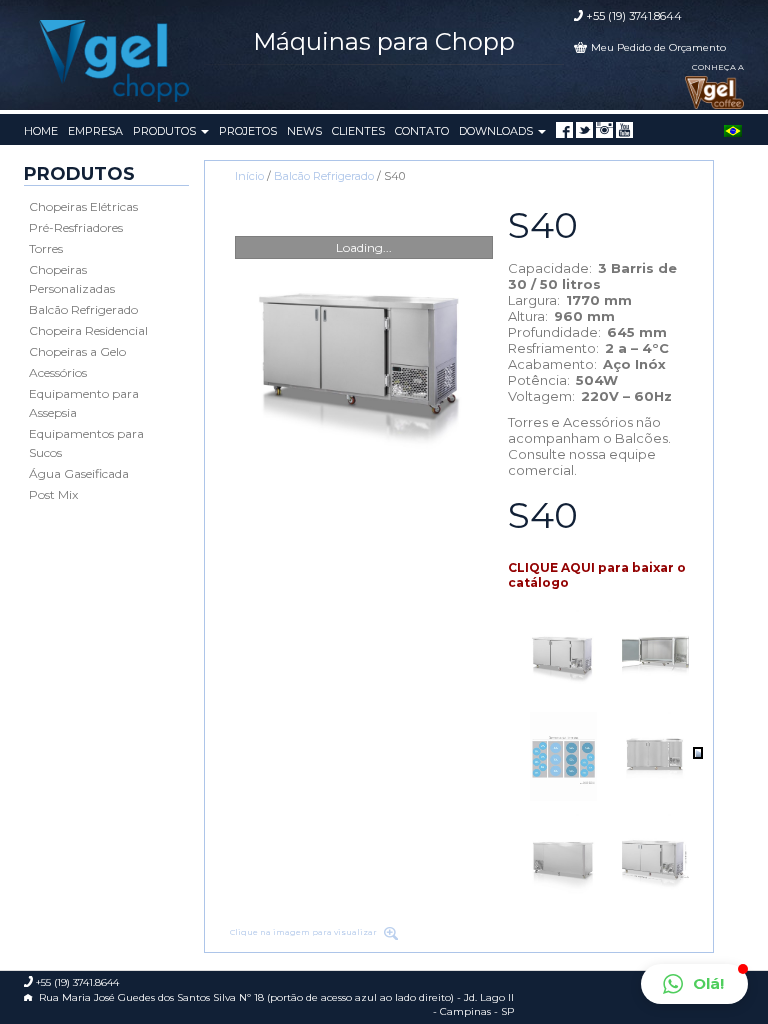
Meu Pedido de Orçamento (658, 47)
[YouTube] (624, 130)
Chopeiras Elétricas (83, 206)
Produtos (166, 131)
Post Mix (53, 494)
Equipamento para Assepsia (84, 403)
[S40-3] (655, 654)
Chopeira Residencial (88, 330)
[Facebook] (564, 130)
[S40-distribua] (563, 756)
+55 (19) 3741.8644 (634, 16)
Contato (422, 131)
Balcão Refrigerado (83, 309)
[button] (694, 984)
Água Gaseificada (79, 473)
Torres (46, 248)
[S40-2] (655, 756)
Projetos (248, 131)
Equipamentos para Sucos (86, 443)
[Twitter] (584, 130)
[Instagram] (604, 130)
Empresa (95, 131)
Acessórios (58, 372)
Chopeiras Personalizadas (72, 279)
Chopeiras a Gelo (77, 351)
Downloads (497, 131)
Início (249, 176)
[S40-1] (364, 352)
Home (41, 131)
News (304, 131)
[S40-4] (563, 858)
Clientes (358, 131)
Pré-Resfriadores (76, 227)
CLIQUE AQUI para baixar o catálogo (597, 575)
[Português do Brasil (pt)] (733, 129)
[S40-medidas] (655, 858)
